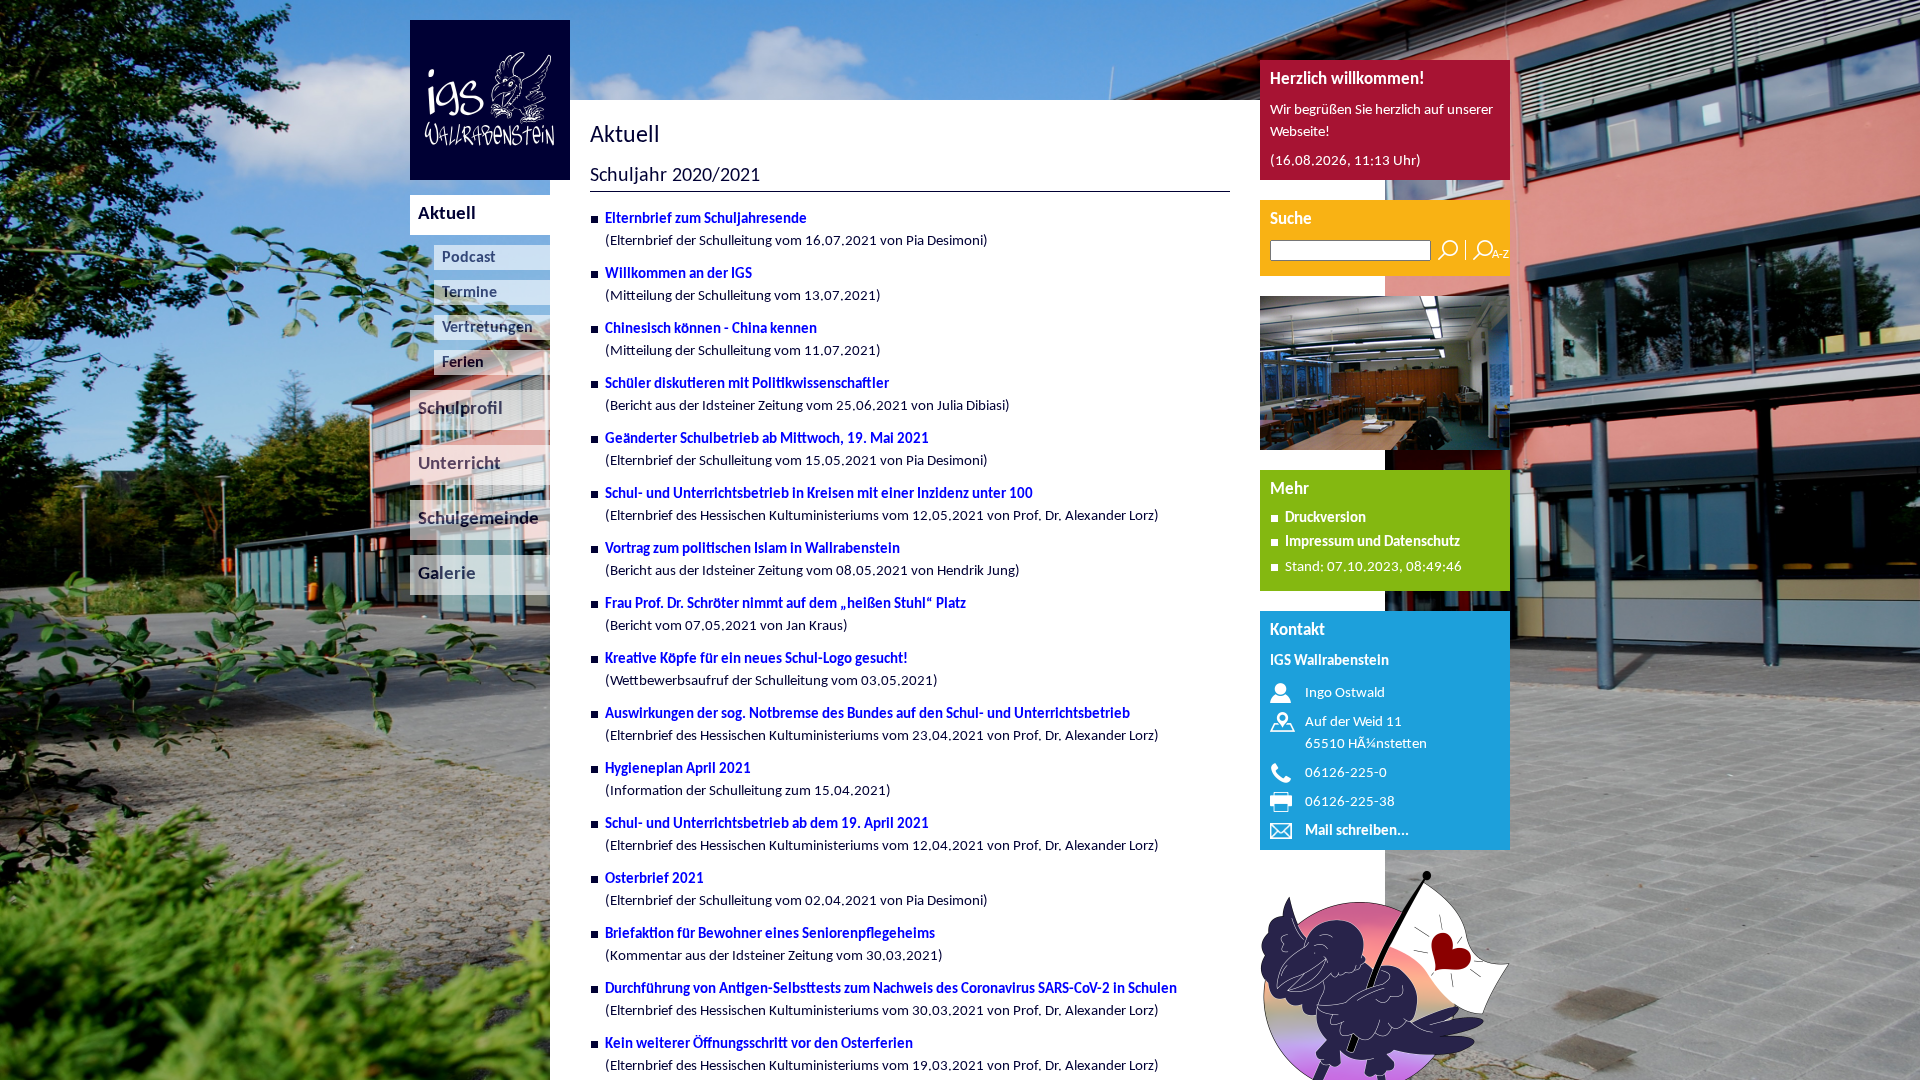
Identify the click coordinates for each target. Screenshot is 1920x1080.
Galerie (443, 574)
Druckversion (1325, 518)
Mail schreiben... (1357, 831)
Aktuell (443, 214)
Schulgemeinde (474, 519)
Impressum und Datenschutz (1372, 542)
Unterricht (455, 464)
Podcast (465, 258)
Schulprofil (456, 409)
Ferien (459, 363)
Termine (465, 293)
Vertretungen (483, 328)
